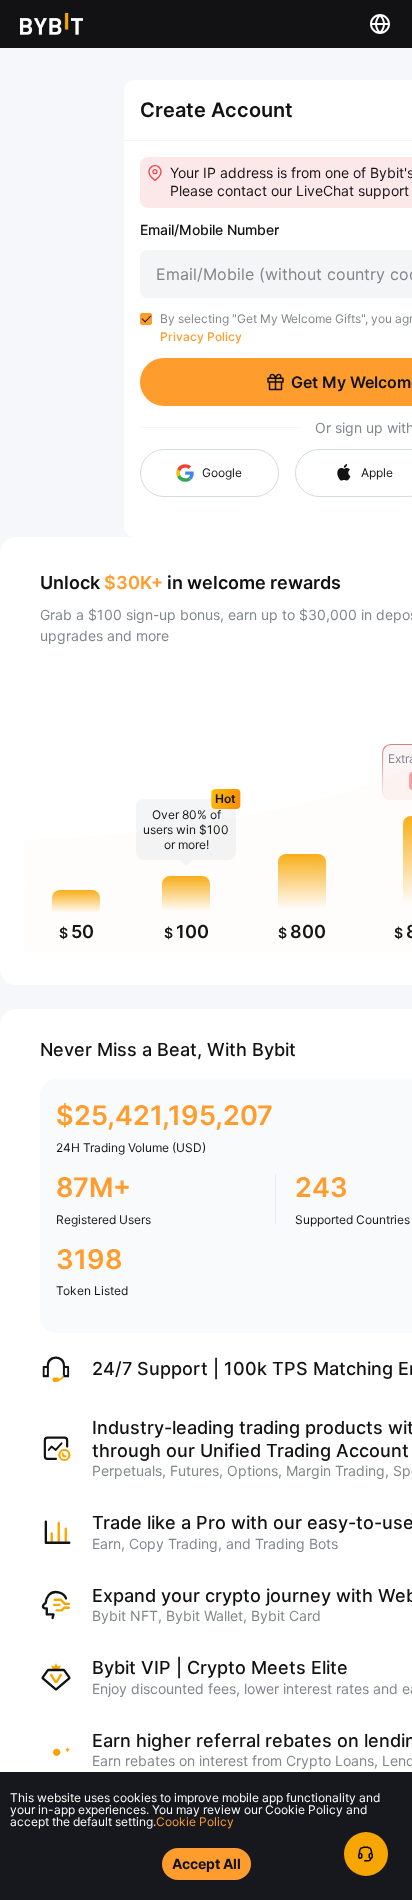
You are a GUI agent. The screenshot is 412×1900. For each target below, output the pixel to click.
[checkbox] (146, 319)
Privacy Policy (201, 336)
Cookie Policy (195, 1821)
